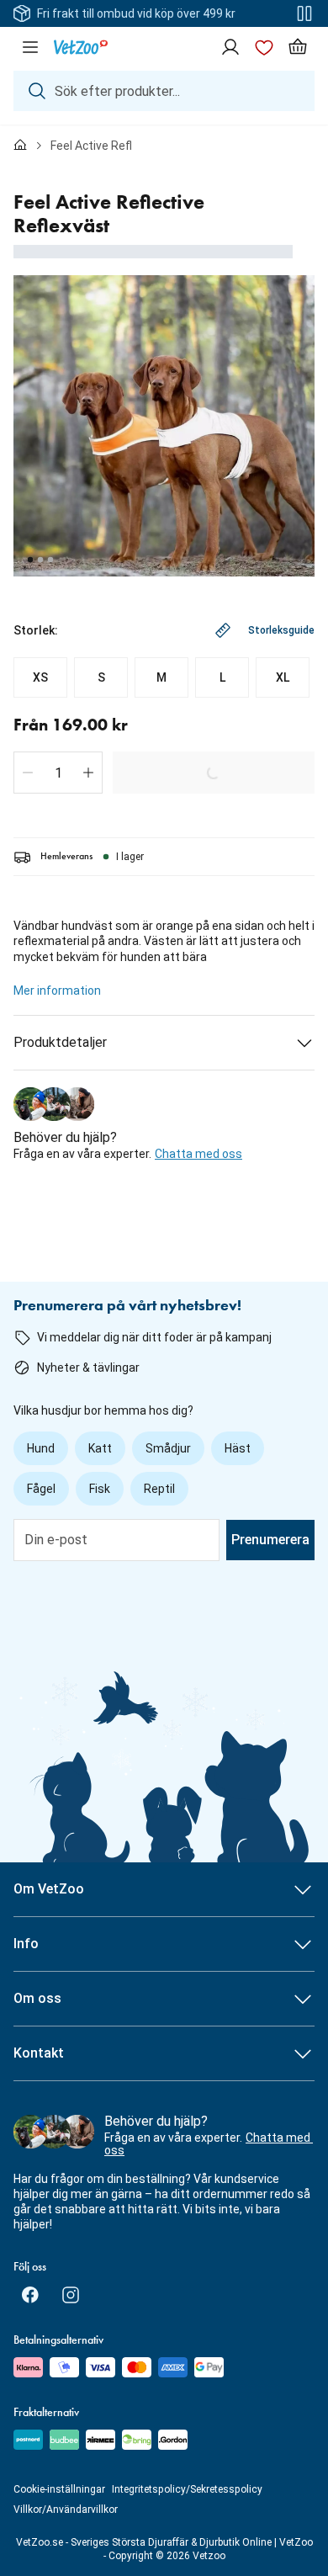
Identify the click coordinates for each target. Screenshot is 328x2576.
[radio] (40, 677)
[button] (28, 773)
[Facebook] (30, 2295)
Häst (238, 1448)
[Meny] (30, 47)
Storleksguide (281, 630)
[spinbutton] (58, 773)
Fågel (41, 1489)
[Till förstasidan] (20, 146)
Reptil (159, 1489)
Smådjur (168, 1448)
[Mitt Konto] (230, 47)
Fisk (100, 1489)
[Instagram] (71, 2295)
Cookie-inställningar (59, 2489)
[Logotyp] (81, 47)
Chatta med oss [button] (198, 1154)
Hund (41, 1448)
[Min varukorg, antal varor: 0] (298, 47)
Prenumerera (270, 1540)
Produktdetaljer (60, 1042)
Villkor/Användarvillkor (66, 2510)
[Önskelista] (264, 47)
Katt (100, 1448)
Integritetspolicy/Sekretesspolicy (187, 2489)
